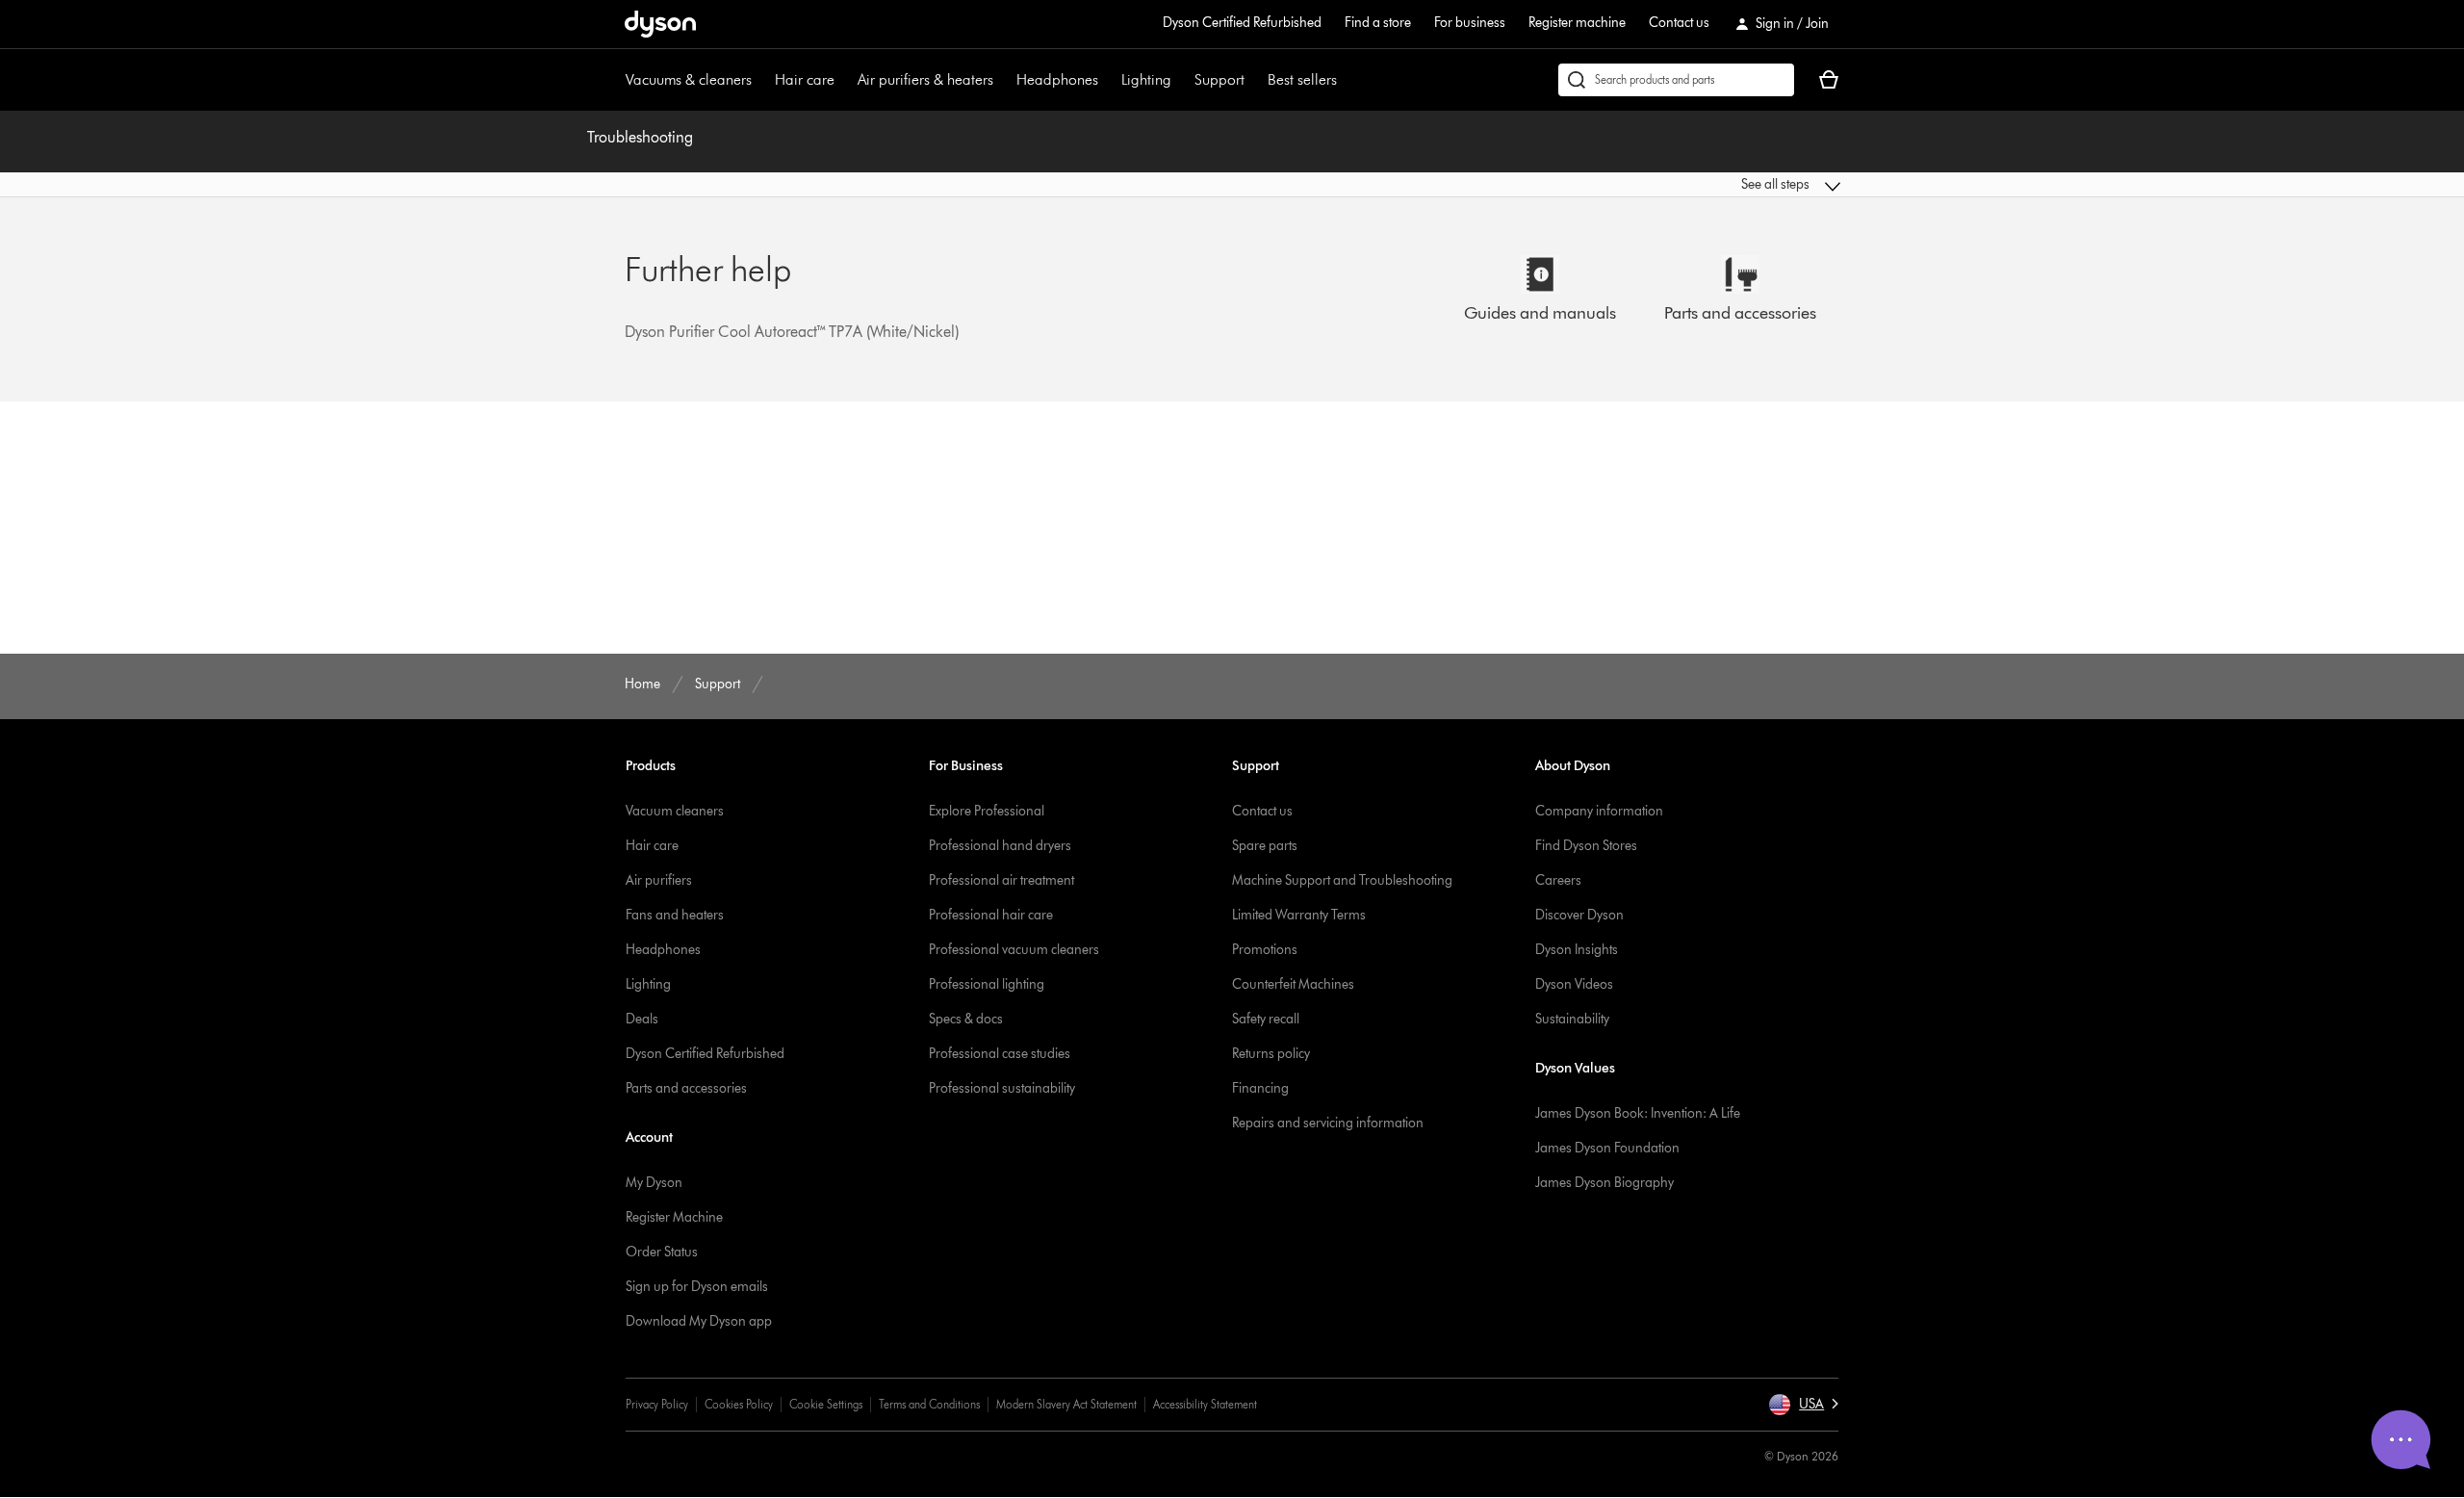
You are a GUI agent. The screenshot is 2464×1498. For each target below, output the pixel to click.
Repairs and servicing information (1328, 1123)
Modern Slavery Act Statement (1066, 1404)
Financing (1260, 1088)
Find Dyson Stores (1586, 846)
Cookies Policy (739, 1404)
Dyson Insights (1577, 950)
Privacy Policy (657, 1404)
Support (1219, 79)
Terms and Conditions (929, 1404)
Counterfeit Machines (1293, 984)
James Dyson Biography (1604, 1183)
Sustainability (1572, 1019)
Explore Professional (987, 811)
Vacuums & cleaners (689, 79)
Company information (1599, 811)
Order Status (662, 1252)
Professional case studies (1000, 1054)
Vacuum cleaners (675, 811)
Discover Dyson (1579, 915)
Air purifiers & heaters (925, 79)
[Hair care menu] (844, 80)
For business (1470, 23)
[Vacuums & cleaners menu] (761, 80)
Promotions (1265, 950)
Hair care (805, 79)
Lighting (1146, 79)
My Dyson (654, 1183)
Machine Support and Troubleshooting (1342, 880)
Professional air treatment (1001, 880)
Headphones (1057, 79)
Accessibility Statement (1205, 1404)
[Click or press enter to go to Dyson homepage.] (660, 24)
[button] (1700, 185)
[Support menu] (1254, 80)
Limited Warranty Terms (1299, 915)
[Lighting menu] (1181, 80)
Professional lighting (987, 984)
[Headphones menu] (1108, 80)
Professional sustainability (1002, 1088)
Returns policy (1271, 1054)
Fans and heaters (675, 915)
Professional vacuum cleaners (1014, 950)
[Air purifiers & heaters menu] (1003, 80)
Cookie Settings (826, 1404)
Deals (642, 1019)
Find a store (1378, 23)
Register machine (1577, 23)
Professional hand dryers (1000, 846)
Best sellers (1302, 79)
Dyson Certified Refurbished (1242, 23)
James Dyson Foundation (1607, 1148)
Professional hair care (991, 915)
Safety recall (1266, 1019)
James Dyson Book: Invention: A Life (1638, 1113)
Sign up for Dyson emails (697, 1287)
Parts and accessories (686, 1088)
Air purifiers (659, 880)
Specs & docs (966, 1019)
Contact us (1679, 23)
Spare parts (1265, 846)
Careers (1558, 880)
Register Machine (674, 1217)
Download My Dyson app (699, 1321)
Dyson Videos (1574, 984)
